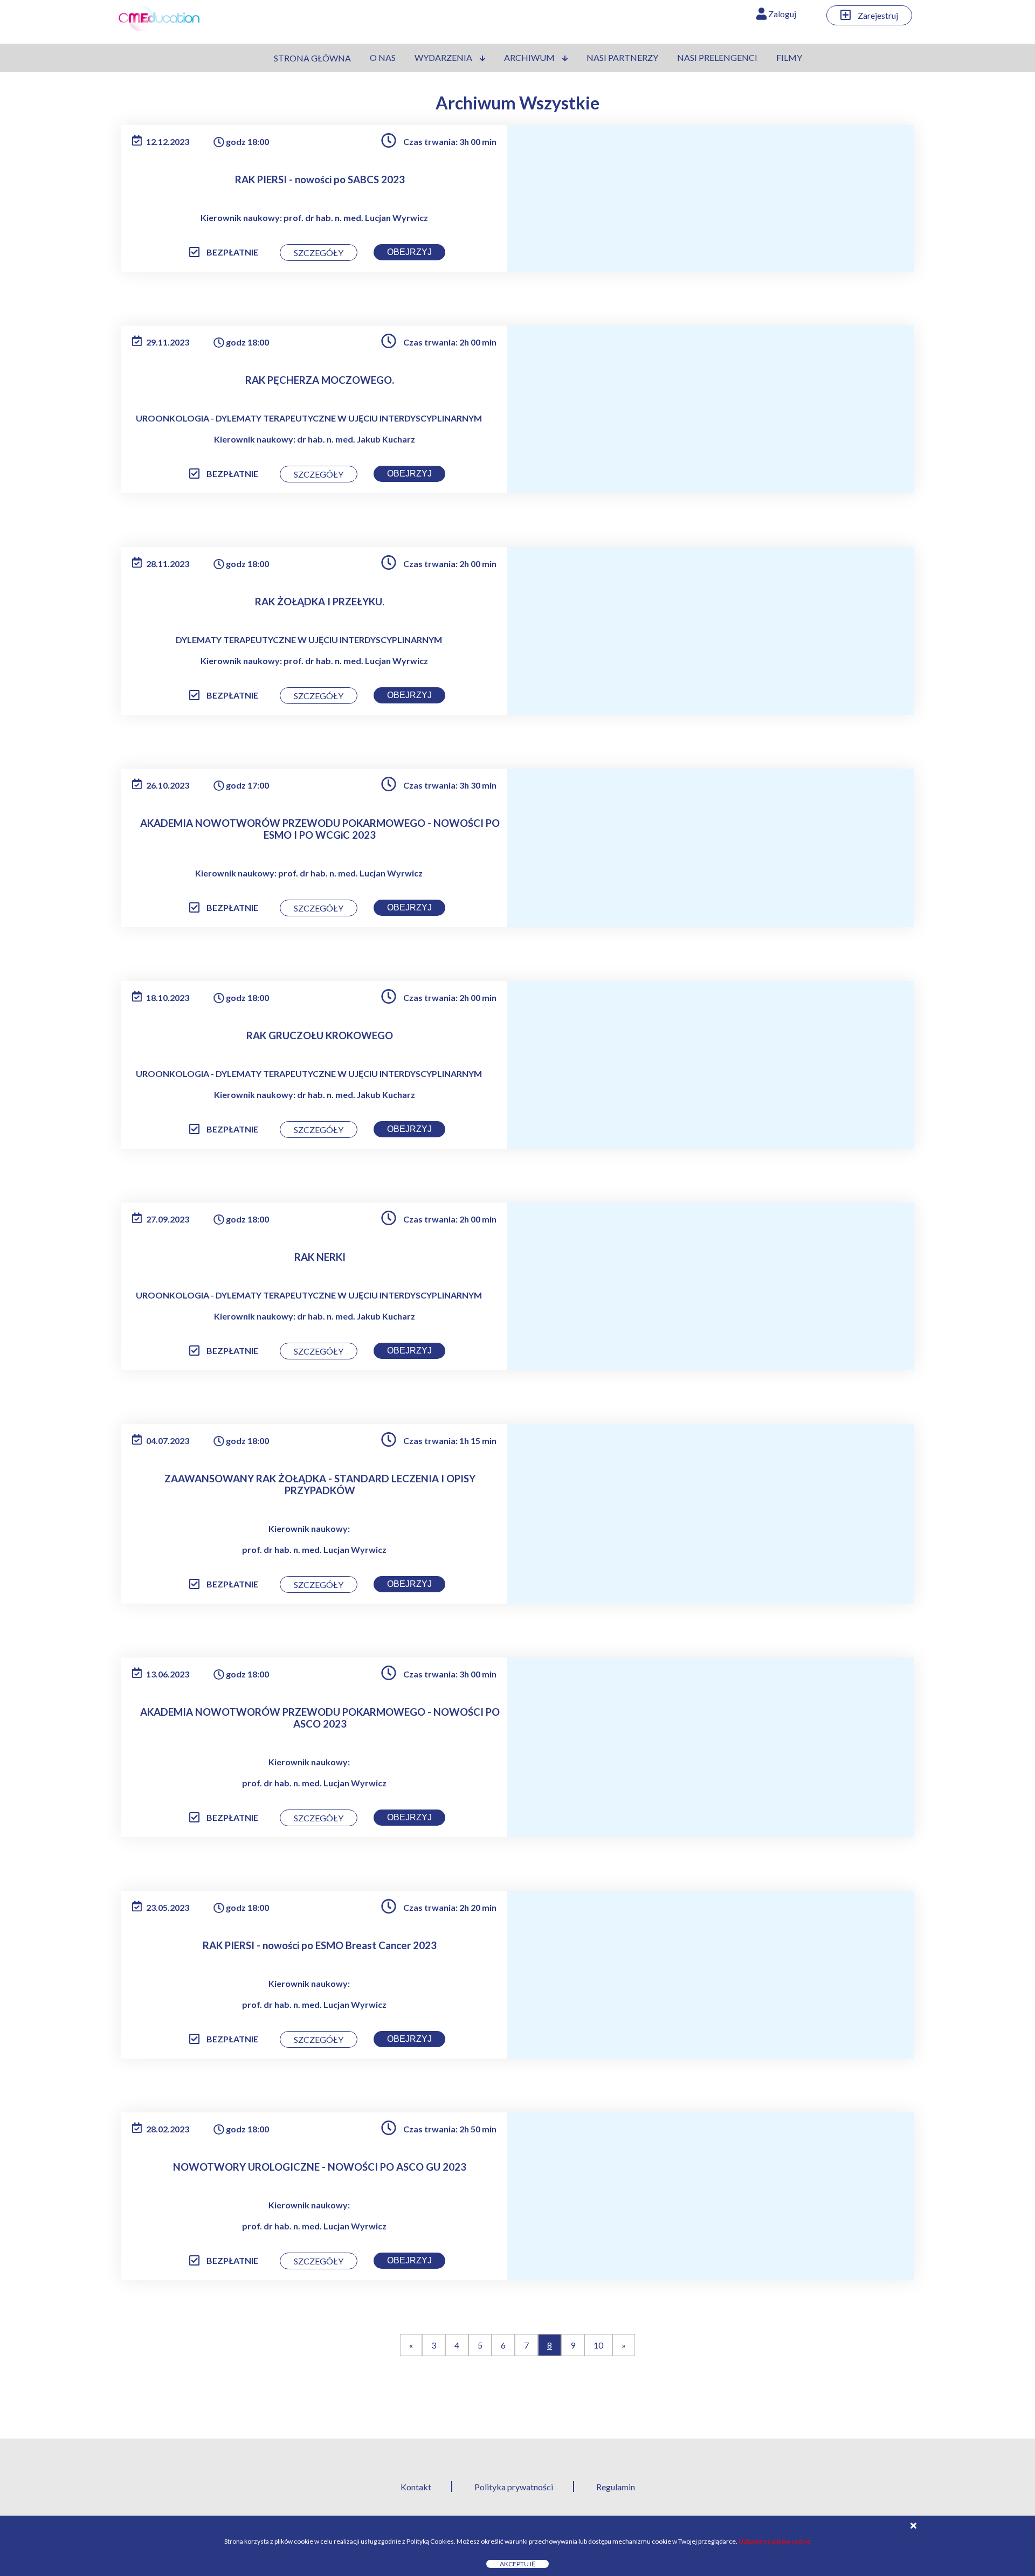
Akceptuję (517, 2564)
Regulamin (616, 2487)
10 (598, 2345)
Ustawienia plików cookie (775, 2541)
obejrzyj (409, 252)
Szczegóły (319, 253)
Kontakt (416, 2487)
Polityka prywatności (514, 2487)
